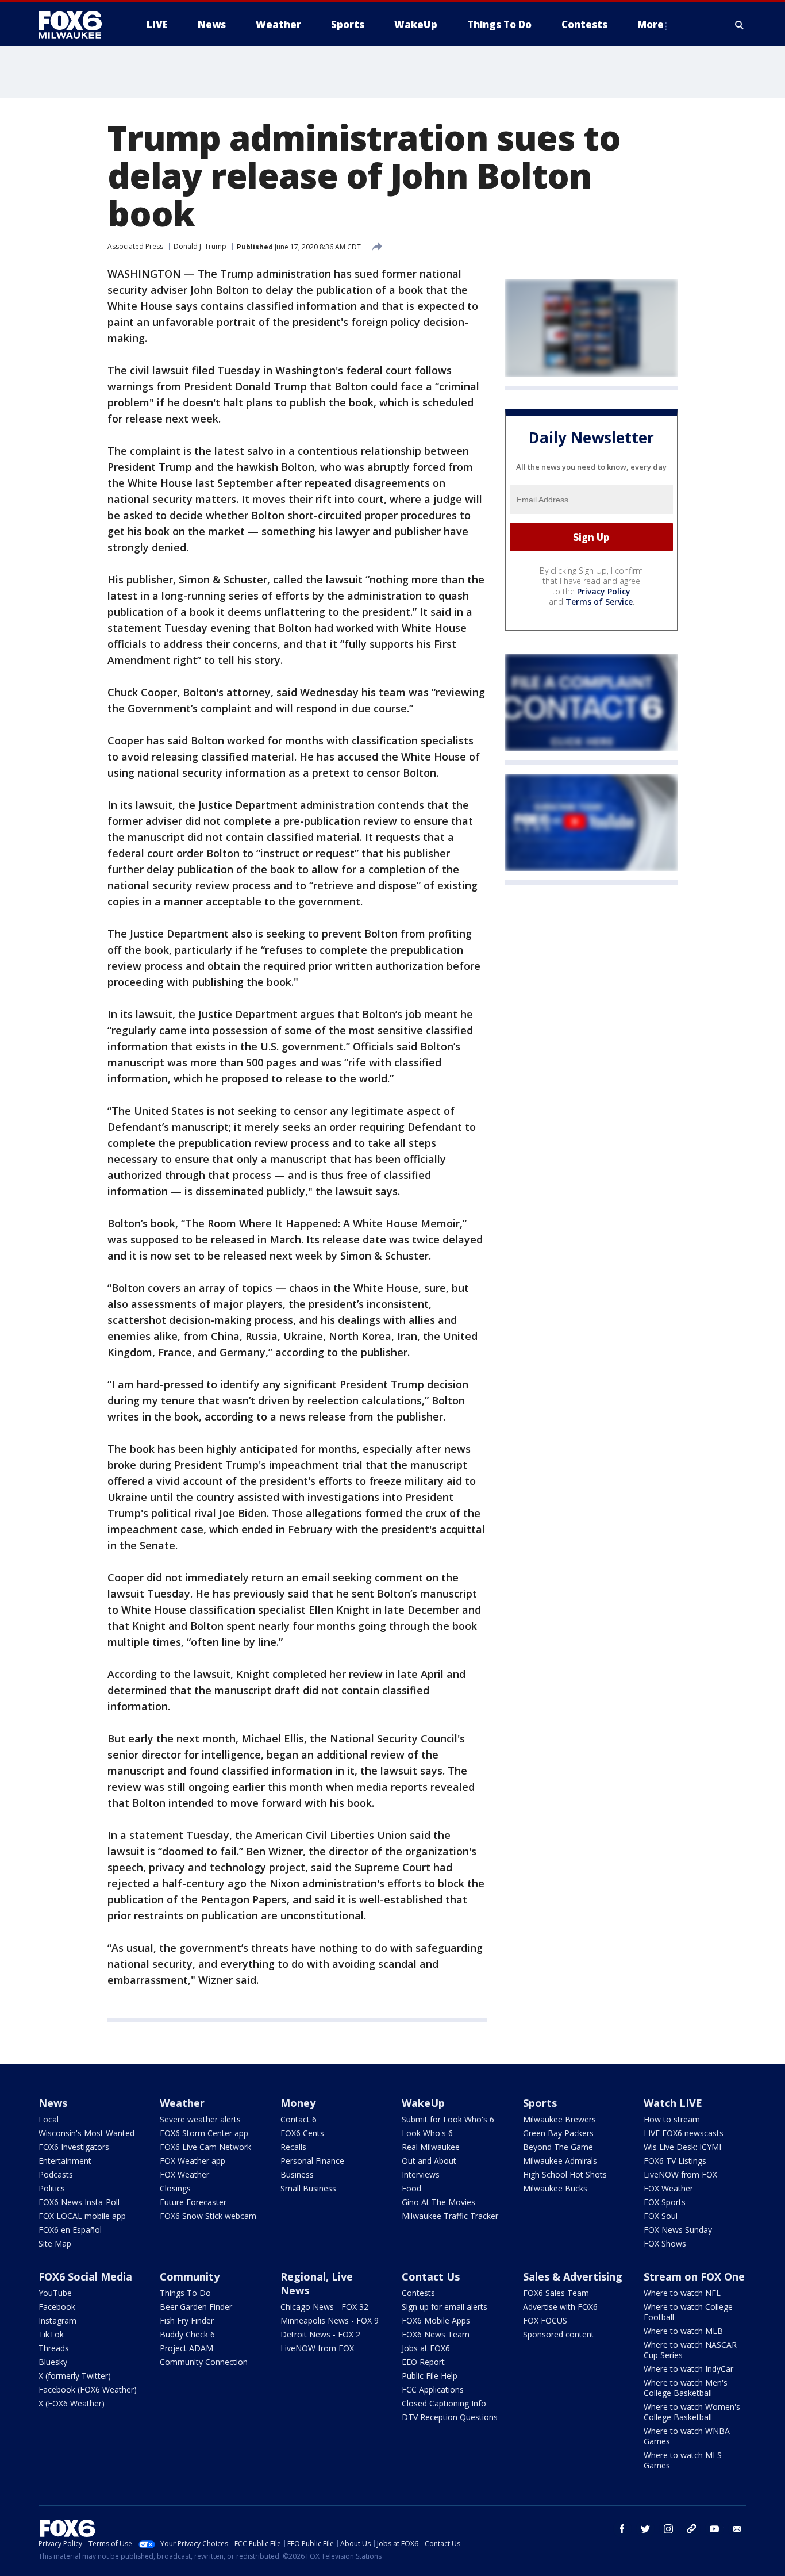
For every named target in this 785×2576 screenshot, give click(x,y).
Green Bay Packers (558, 2133)
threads (691, 2529)
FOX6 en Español (70, 2230)
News (53, 2103)
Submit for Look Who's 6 (448, 2119)
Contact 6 (299, 2119)
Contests (418, 2293)
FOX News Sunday (678, 2230)
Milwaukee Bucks (555, 2188)
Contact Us (431, 2276)
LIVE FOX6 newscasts (684, 2133)
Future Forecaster (193, 2202)
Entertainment (65, 2161)
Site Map (55, 2243)
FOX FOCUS (545, 2320)
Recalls (293, 2147)
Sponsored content (559, 2334)
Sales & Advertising (573, 2276)
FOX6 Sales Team (556, 2293)
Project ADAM (186, 2348)
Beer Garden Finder (196, 2307)
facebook (622, 2529)
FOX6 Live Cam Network (205, 2147)
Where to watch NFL (682, 2293)
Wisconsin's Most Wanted (86, 2133)
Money (298, 2103)
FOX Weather (184, 2174)
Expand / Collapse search (740, 25)
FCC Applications (433, 2389)
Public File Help (430, 2376)
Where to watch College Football (688, 2312)
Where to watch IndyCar (688, 2369)
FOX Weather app (193, 2161)
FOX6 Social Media (85, 2276)
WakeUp (423, 2103)
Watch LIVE (673, 2103)
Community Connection (204, 2362)
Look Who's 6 (427, 2133)
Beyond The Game (558, 2147)
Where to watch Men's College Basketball (686, 2388)
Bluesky (53, 2362)
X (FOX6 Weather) (72, 2403)
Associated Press (135, 246)
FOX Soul (661, 2216)
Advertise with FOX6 (560, 2307)
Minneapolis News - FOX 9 (330, 2320)
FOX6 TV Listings (675, 2161)
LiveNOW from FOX (680, 2174)
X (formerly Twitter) (75, 2376)
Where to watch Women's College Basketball (692, 2412)
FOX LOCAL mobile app (82, 2216)
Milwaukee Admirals (560, 2161)
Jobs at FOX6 (426, 2348)
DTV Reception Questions (450, 2417)
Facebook (57, 2307)
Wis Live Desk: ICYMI (682, 2147)
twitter (645, 2529)
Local (49, 2119)
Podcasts (56, 2174)
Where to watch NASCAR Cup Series (690, 2350)
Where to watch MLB (683, 2331)
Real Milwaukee (431, 2147)
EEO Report (423, 2362)
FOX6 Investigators (74, 2147)
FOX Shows (665, 2243)
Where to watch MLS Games (683, 2460)
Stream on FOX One (694, 2276)
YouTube (55, 2293)
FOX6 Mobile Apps (436, 2320)
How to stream (672, 2119)
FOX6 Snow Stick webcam (208, 2216)
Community (190, 2276)
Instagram (57, 2320)
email (737, 2529)
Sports (540, 2103)
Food (411, 2188)
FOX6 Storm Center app (204, 2133)
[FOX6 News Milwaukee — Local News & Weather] (76, 25)
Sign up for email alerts (445, 2307)
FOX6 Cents (302, 2133)
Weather (182, 2103)
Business (297, 2174)
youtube (714, 2529)
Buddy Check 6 (187, 2334)
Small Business (308, 2188)
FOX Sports (665, 2202)
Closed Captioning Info (444, 2403)
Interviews (421, 2174)
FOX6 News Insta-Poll (79, 2202)
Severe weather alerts (200, 2119)
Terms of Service (599, 602)
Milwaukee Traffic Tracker (450, 2216)
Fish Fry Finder (187, 2320)
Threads (54, 2348)
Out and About (429, 2161)
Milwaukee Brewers (559, 2119)
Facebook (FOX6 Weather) (88, 2389)
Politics (52, 2188)
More (651, 24)
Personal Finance (312, 2161)
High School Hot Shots (565, 2174)
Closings (175, 2188)
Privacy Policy (604, 591)
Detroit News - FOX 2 (320, 2334)
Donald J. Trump (200, 246)
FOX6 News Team (436, 2334)
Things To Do (185, 2293)
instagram (668, 2529)
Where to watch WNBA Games (687, 2436)
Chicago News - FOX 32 (324, 2307)
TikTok (51, 2334)
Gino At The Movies (438, 2202)
